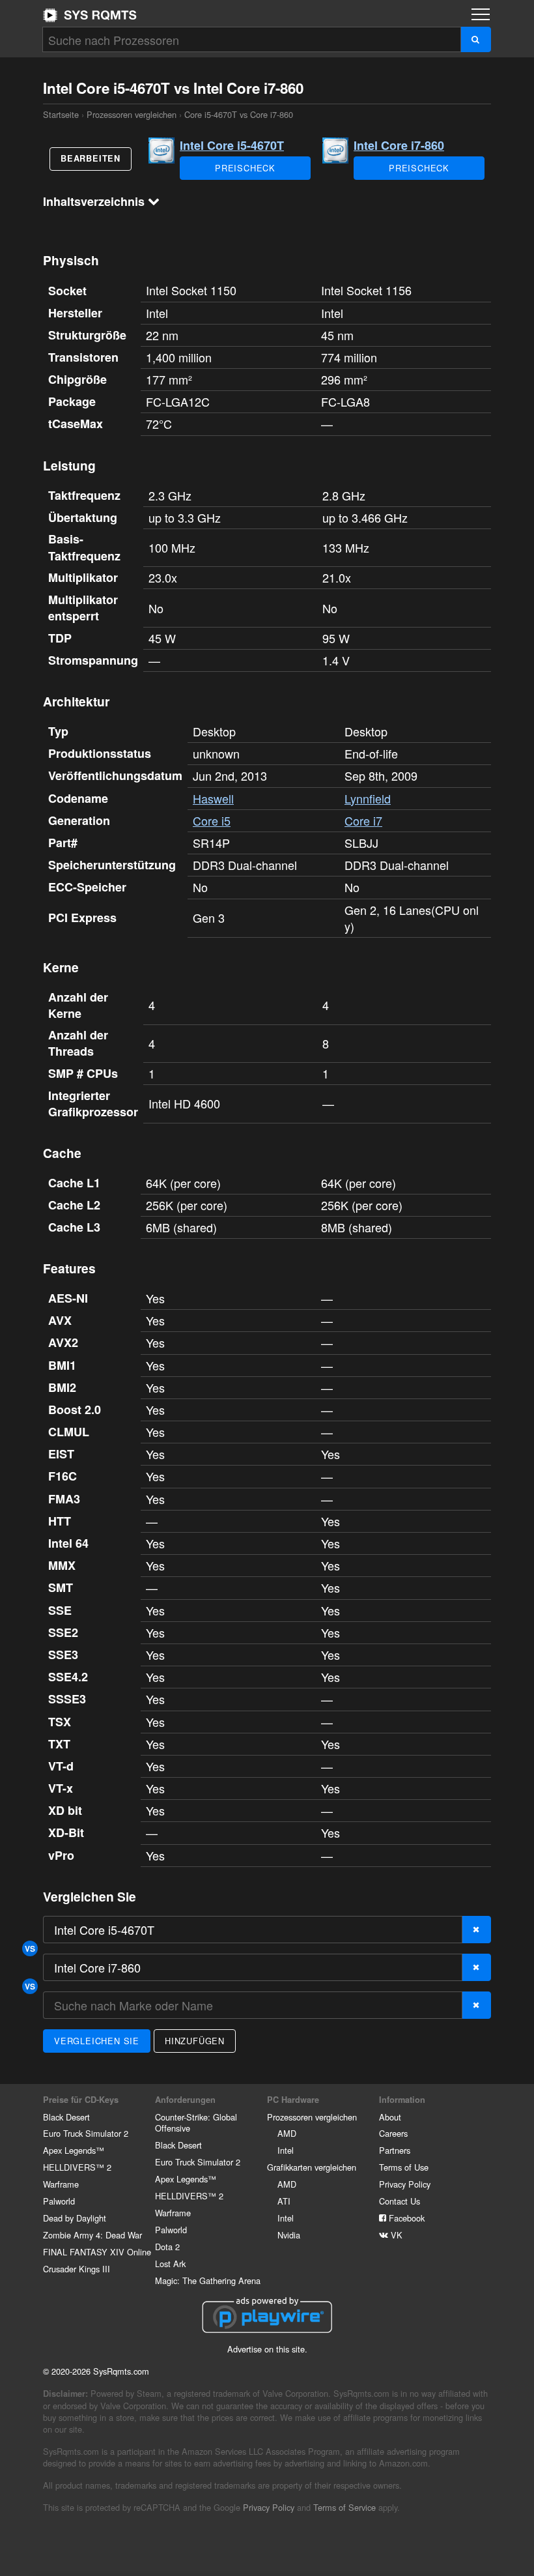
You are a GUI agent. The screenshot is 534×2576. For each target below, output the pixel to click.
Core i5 (212, 820)
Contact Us (400, 2201)
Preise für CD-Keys (81, 2100)
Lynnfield (368, 798)
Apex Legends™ (74, 2150)
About (390, 2117)
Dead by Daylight (75, 2218)
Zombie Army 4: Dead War (92, 2235)
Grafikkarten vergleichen (312, 2167)
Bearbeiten (91, 158)
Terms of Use (404, 2167)
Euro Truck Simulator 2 (86, 2133)
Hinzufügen (195, 2041)
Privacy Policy (405, 2184)
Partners (395, 2150)
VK (395, 2235)
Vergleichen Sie (97, 2041)
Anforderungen (185, 2100)
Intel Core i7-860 (399, 145)
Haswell (213, 798)
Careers (393, 2133)
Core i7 (363, 820)
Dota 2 (167, 2247)
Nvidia (289, 2235)
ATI (284, 2201)
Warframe (61, 2184)
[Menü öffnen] (481, 14)
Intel (286, 2150)
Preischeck (245, 168)
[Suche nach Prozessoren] (476, 39)
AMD (287, 2133)
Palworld (59, 2201)
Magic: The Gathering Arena (208, 2280)
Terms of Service (344, 2507)
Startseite (90, 15)
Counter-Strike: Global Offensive (196, 2123)
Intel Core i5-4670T (232, 145)
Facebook (405, 2218)
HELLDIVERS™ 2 (77, 2167)
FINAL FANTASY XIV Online (97, 2252)
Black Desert (66, 2117)
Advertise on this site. (267, 2349)
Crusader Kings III (77, 2269)
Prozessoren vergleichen (132, 114)
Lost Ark (170, 2264)
